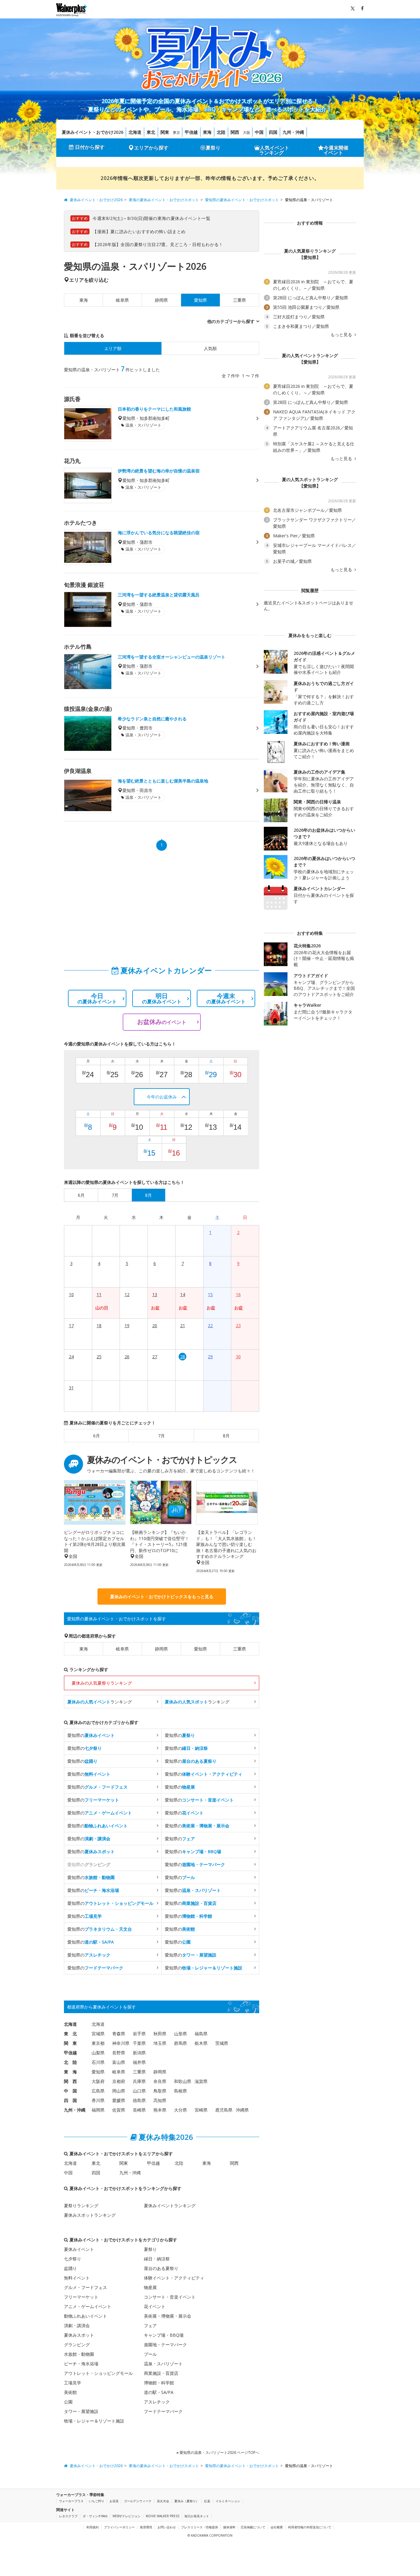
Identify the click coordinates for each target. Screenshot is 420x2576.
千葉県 (139, 2043)
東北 (151, 132)
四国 (273, 132)
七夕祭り (73, 2259)
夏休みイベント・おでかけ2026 (93, 132)
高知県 (160, 2100)
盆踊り (70, 2268)
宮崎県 (201, 2110)
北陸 (221, 132)
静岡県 (161, 300)
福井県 (139, 2062)
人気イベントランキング (274, 150)
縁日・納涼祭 (157, 2259)
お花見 (114, 2501)
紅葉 (207, 2501)
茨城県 (222, 2043)
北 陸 (70, 2062)
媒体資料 (229, 2527)
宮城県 (98, 2034)
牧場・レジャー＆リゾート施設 (94, 2421)
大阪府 (98, 2081)
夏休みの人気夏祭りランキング (102, 1683)
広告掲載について (253, 2527)
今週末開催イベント (336, 150)
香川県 (98, 2100)
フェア (150, 2325)
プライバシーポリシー (119, 2527)
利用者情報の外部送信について (310, 2527)
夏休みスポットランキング (90, 2215)
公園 (68, 2402)
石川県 (98, 2062)
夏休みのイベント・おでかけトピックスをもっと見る (162, 1597)
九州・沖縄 (293, 132)
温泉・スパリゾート (163, 2364)
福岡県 (98, 2110)
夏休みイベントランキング (170, 2206)
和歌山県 (183, 2081)
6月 (97, 1436)
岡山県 (119, 2091)
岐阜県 (122, 300)
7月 (161, 1436)
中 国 (70, 2091)
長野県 (119, 2053)
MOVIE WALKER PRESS (162, 2516)
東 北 (70, 2034)
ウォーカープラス (71, 2501)
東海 (207, 132)
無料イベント (77, 2278)
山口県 (139, 2091)
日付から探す (90, 147)
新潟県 (139, 2053)
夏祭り (213, 148)
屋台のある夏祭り (161, 2268)
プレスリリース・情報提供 (200, 2527)
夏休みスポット (79, 2335)
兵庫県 (139, 2081)
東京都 (98, 2043)
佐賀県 (119, 2110)
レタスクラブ (68, 2516)
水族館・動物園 (79, 2354)
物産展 (150, 2287)
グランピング (77, 2345)
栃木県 (201, 2043)
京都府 (119, 2081)
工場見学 (73, 2383)
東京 (176, 132)
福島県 (201, 2034)
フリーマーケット (81, 2297)
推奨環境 (146, 2527)
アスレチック (157, 2402)
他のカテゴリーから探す (231, 321)
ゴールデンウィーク (138, 2501)
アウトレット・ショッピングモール (98, 2373)
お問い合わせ (167, 2527)
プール (150, 2354)
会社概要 (277, 2527)
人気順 (210, 348)
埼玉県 (160, 2043)
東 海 (70, 2072)
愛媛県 (119, 2100)
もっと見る (342, 335)
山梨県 (98, 2053)
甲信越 (191, 132)
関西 (235, 132)
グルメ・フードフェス (85, 2287)
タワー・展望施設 (81, 2411)
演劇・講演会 (77, 2325)
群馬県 (180, 2043)
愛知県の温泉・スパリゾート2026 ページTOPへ (219, 2453)
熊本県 (160, 2110)
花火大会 (163, 2501)
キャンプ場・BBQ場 (164, 2335)
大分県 (180, 2110)
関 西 (70, 2081)
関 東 (70, 2043)
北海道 (135, 132)
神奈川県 (121, 2043)
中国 (259, 132)
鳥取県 (160, 2091)
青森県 (119, 2034)
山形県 (180, 2034)
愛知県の (91, 1735)
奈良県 (160, 2081)
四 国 (70, 2100)
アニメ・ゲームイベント (88, 2306)
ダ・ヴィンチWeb (95, 2516)
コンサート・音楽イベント (170, 2297)
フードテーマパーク (163, 2411)
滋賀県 (201, 2081)
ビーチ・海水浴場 (81, 2364)
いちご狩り (97, 2501)
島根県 (180, 2091)
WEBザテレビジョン (127, 2516)
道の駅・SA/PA (159, 2392)
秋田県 (160, 2034)
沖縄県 (242, 2110)
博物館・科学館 (159, 2383)
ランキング (100, 1702)
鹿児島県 (224, 2110)
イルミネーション (228, 2501)
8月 (226, 1436)
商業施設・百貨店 (161, 2373)
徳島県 (139, 2100)
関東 (165, 132)
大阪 (247, 132)
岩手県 (139, 2034)
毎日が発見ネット (197, 2516)
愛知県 (200, 1649)
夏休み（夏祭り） (187, 2501)
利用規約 (93, 2527)
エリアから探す (151, 148)
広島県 (98, 2091)
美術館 (70, 2392)
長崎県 (139, 2110)
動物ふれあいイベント (85, 2316)
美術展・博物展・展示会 (168, 2316)
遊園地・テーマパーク (165, 2345)
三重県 (240, 300)
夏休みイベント (79, 2249)
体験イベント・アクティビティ (174, 2278)
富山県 (119, 2062)
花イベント (155, 2306)
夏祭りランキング (81, 2206)
